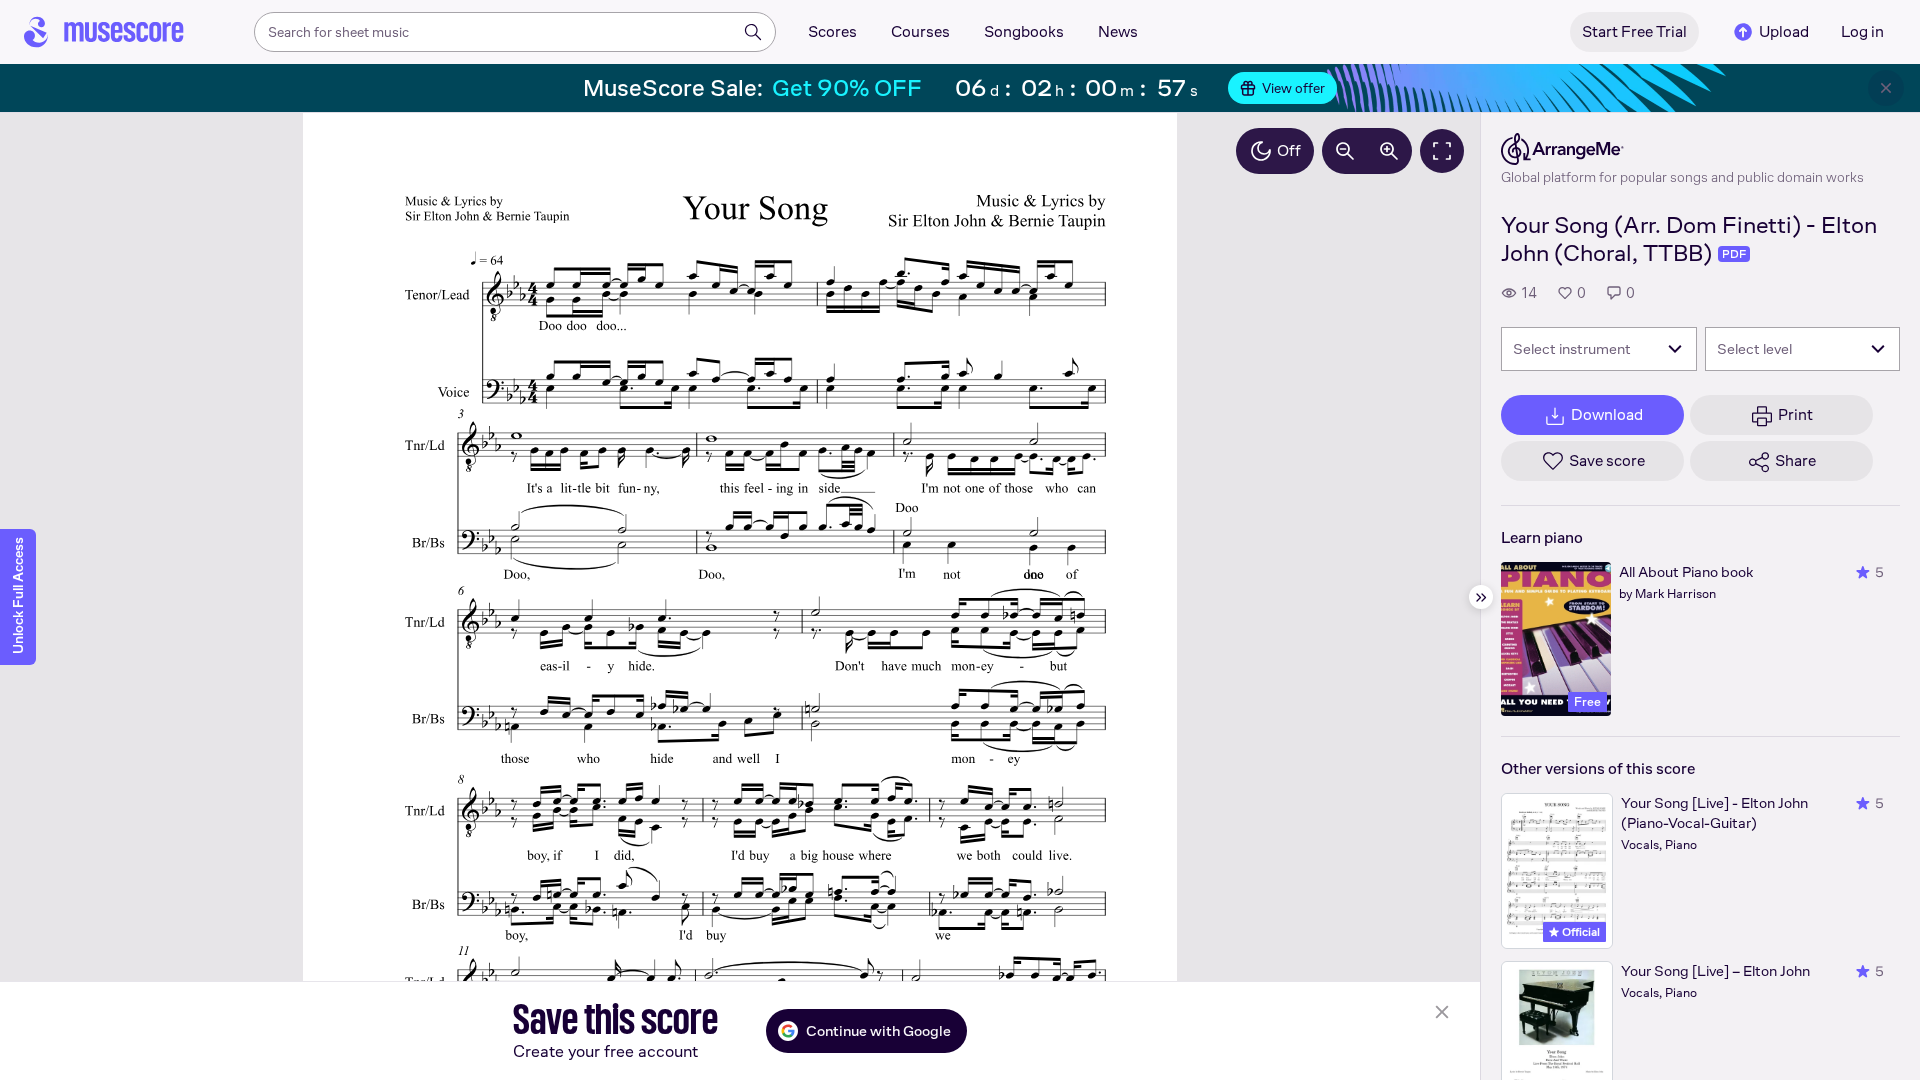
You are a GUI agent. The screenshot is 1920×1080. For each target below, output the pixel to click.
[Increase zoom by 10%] (1389, 151)
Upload (1784, 31)
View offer (1293, 88)
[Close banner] (1886, 88)
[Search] (753, 32)
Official (1579, 932)
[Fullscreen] (1442, 151)
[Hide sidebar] (1481, 597)
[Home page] (104, 32)
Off (1289, 150)
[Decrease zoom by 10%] (1345, 151)
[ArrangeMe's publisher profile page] (1682, 149)
